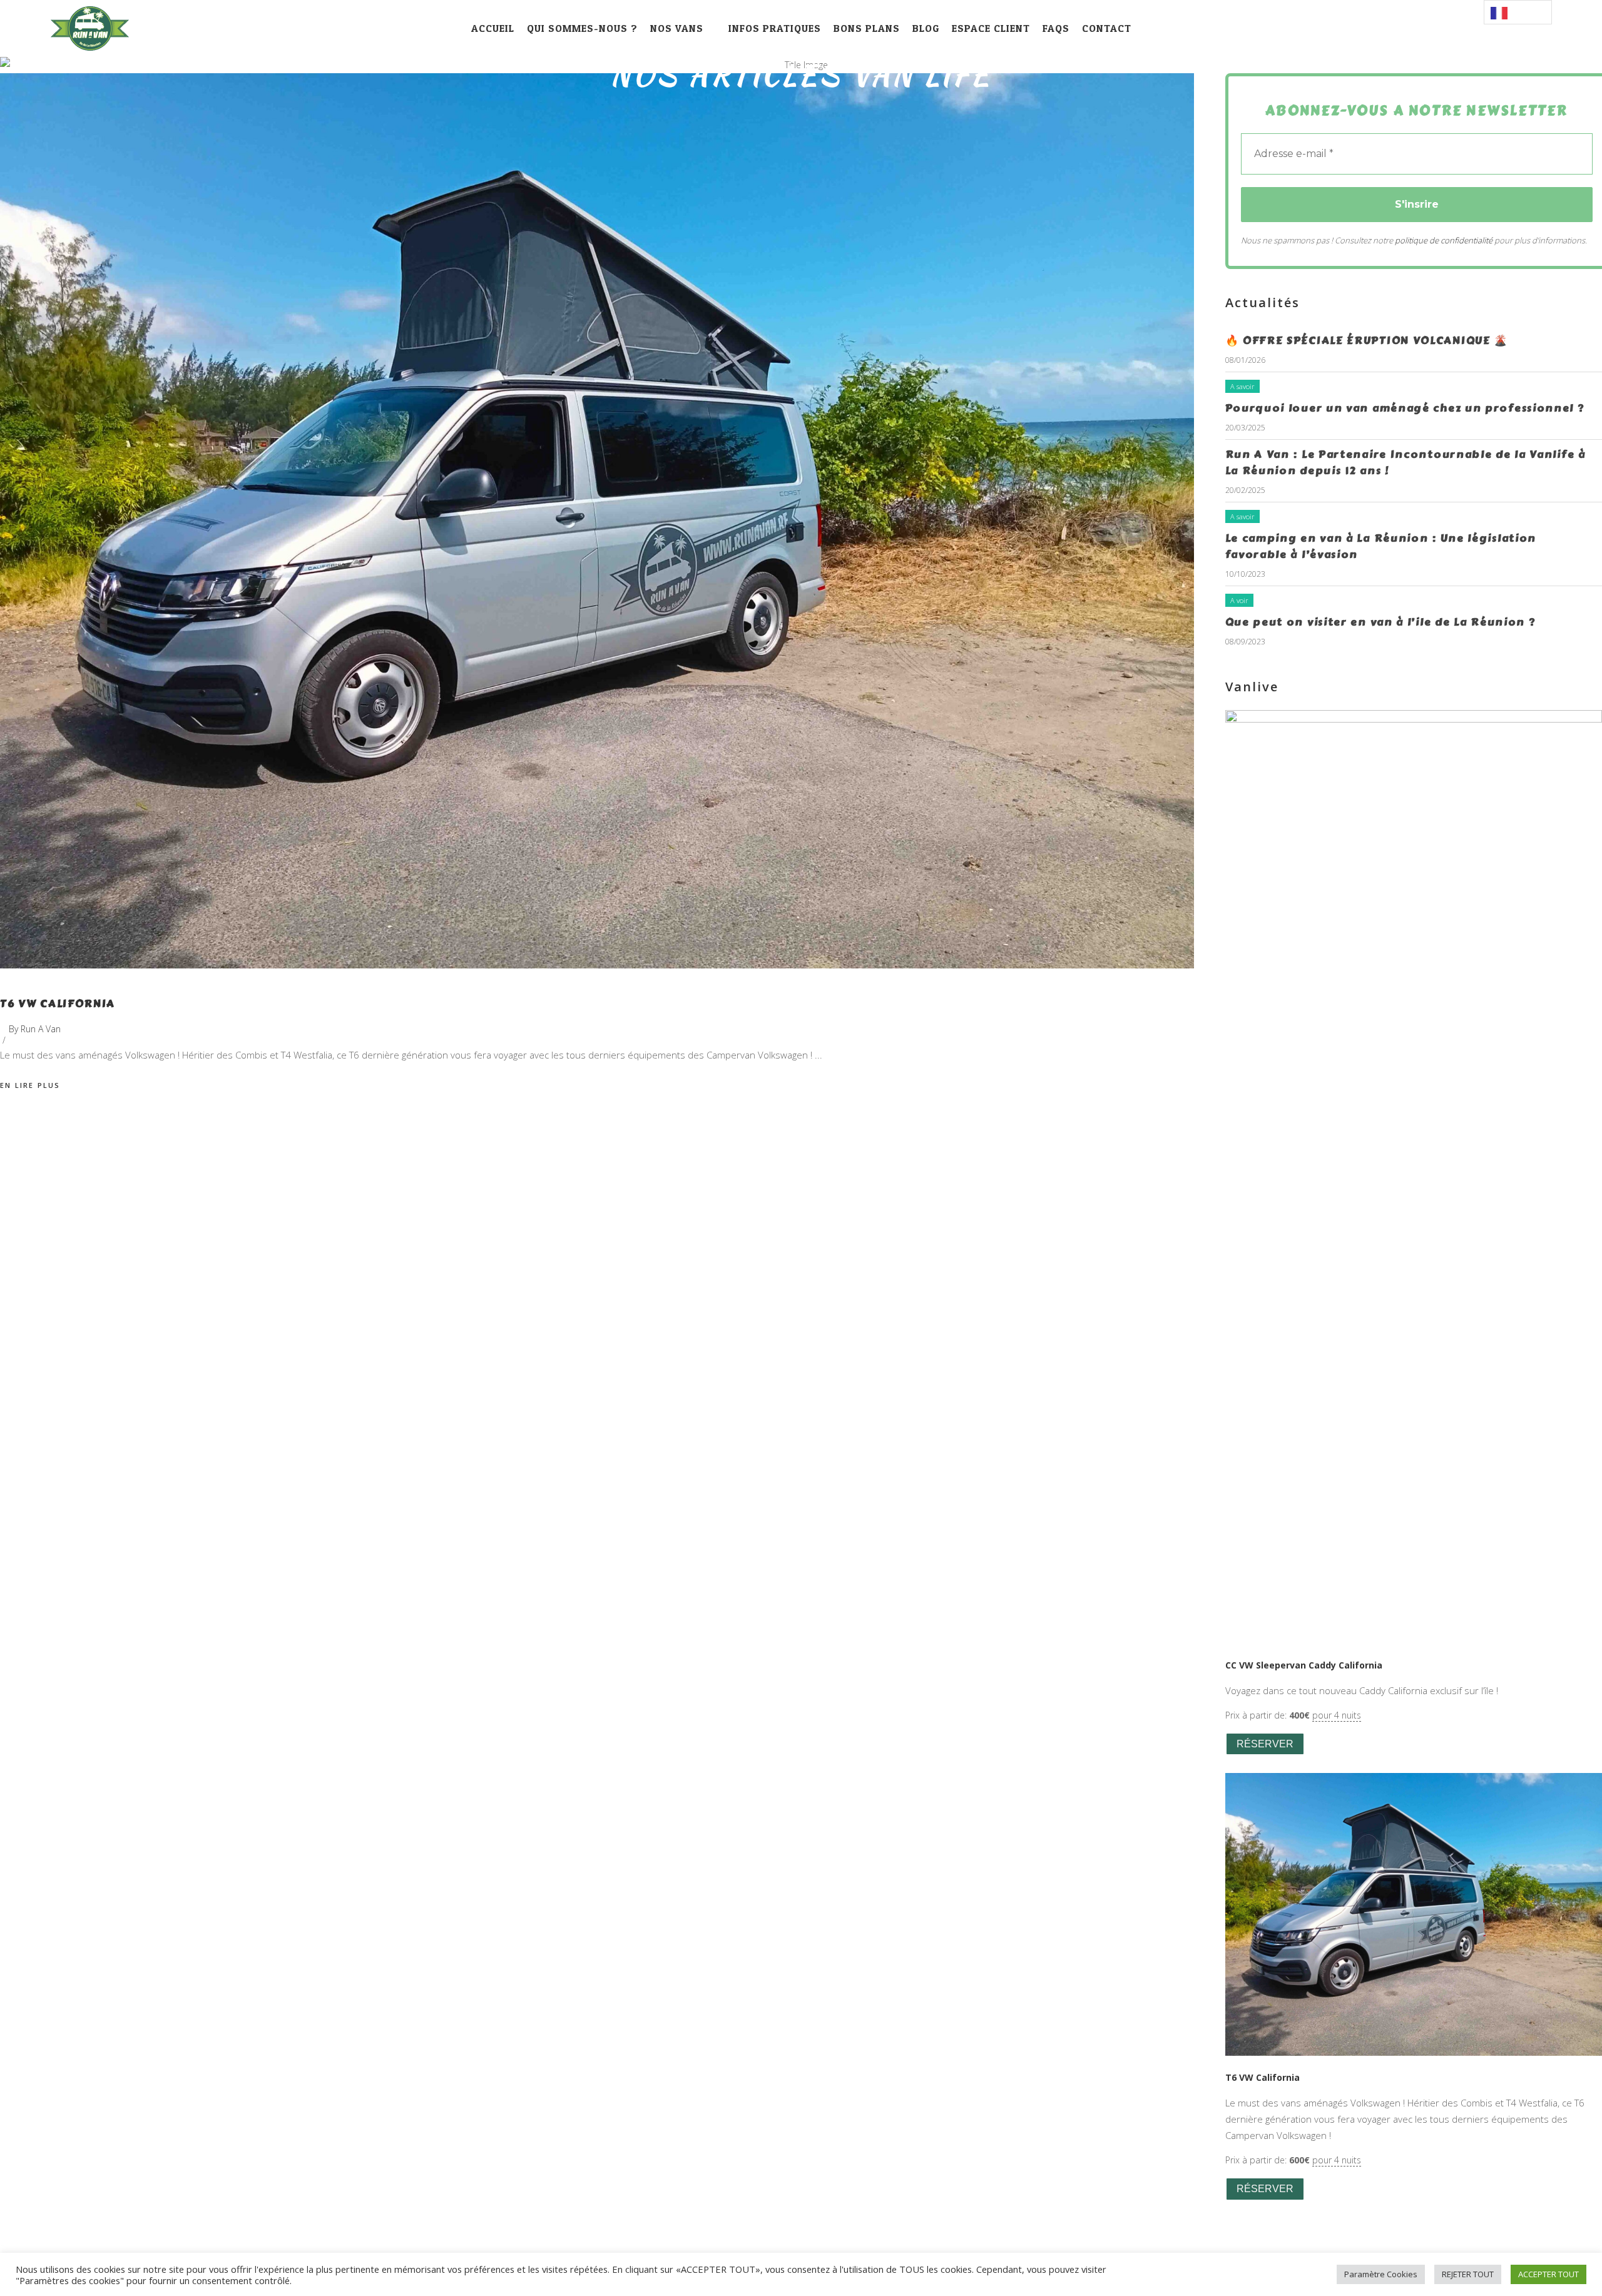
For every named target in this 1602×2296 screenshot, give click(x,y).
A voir (1239, 600)
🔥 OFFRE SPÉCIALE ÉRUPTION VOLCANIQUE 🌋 (1367, 340)
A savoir (1242, 386)
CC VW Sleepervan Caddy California (1304, 1665)
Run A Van (41, 1029)
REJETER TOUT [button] (1468, 2274)
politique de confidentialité (1444, 240)
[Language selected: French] (1518, 12)
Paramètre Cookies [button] (1381, 2274)
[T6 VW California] (597, 521)
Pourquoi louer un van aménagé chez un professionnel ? (1405, 408)
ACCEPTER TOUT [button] (1548, 2274)
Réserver (1265, 1744)
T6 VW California (58, 1003)
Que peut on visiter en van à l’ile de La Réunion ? (1380, 622)
